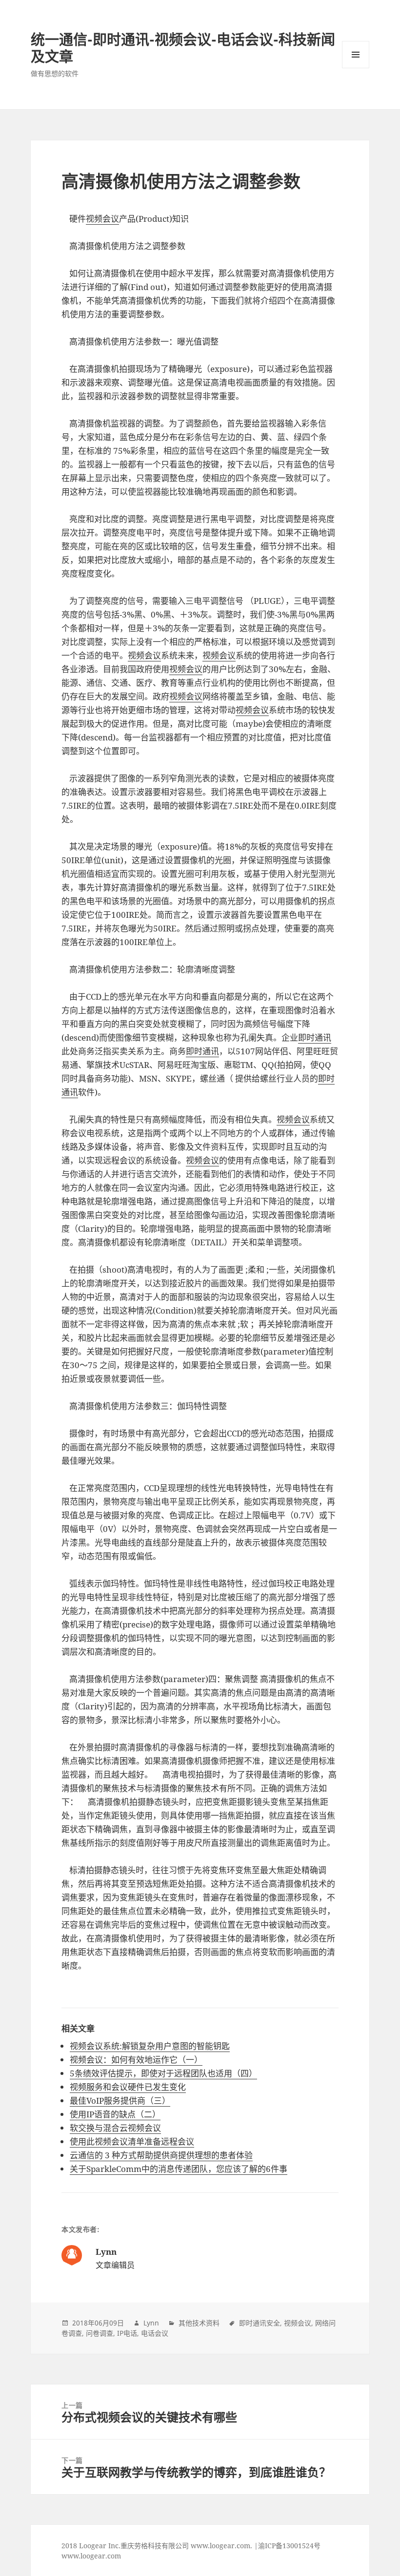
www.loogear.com (91, 2556)
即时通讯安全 (260, 2323)
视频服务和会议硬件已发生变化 (128, 2087)
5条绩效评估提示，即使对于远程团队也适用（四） (163, 2073)
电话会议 (155, 2333)
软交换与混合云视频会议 (115, 2128)
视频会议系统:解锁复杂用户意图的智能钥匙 (150, 2046)
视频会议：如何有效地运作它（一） (136, 2060)
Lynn (151, 2323)
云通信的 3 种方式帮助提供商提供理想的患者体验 (161, 2155)
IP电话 (127, 2333)
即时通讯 (315, 1037)
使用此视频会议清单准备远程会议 (132, 2141)
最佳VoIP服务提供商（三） (120, 2101)
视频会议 (102, 219)
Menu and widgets (356, 68)
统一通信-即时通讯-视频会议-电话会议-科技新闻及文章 (183, 48)
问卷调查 (100, 2333)
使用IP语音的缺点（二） (115, 2114)
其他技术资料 (199, 2323)
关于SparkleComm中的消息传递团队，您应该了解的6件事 (179, 2169)
